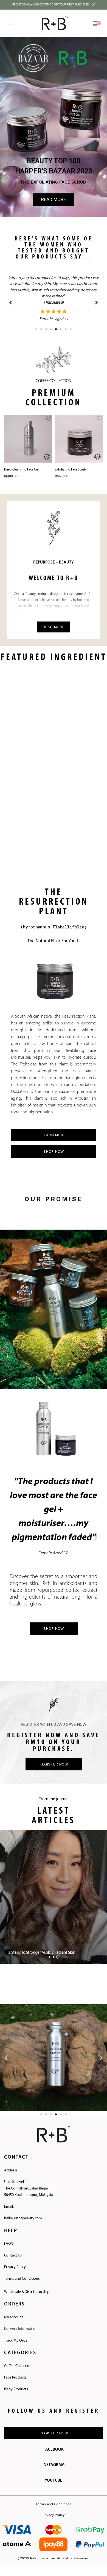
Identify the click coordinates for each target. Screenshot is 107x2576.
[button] (54, 127)
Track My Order (16, 2334)
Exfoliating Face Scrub (20, 463)
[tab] (50, 1951)
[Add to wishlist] (48, 412)
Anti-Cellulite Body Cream (73, 463)
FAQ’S (9, 2237)
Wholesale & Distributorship (27, 2286)
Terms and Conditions (22, 2272)
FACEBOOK (54, 2443)
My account (14, 2311)
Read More (54, 621)
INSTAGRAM (54, 2459)
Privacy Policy (15, 2261)
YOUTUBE (54, 2474)
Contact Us (13, 2249)
